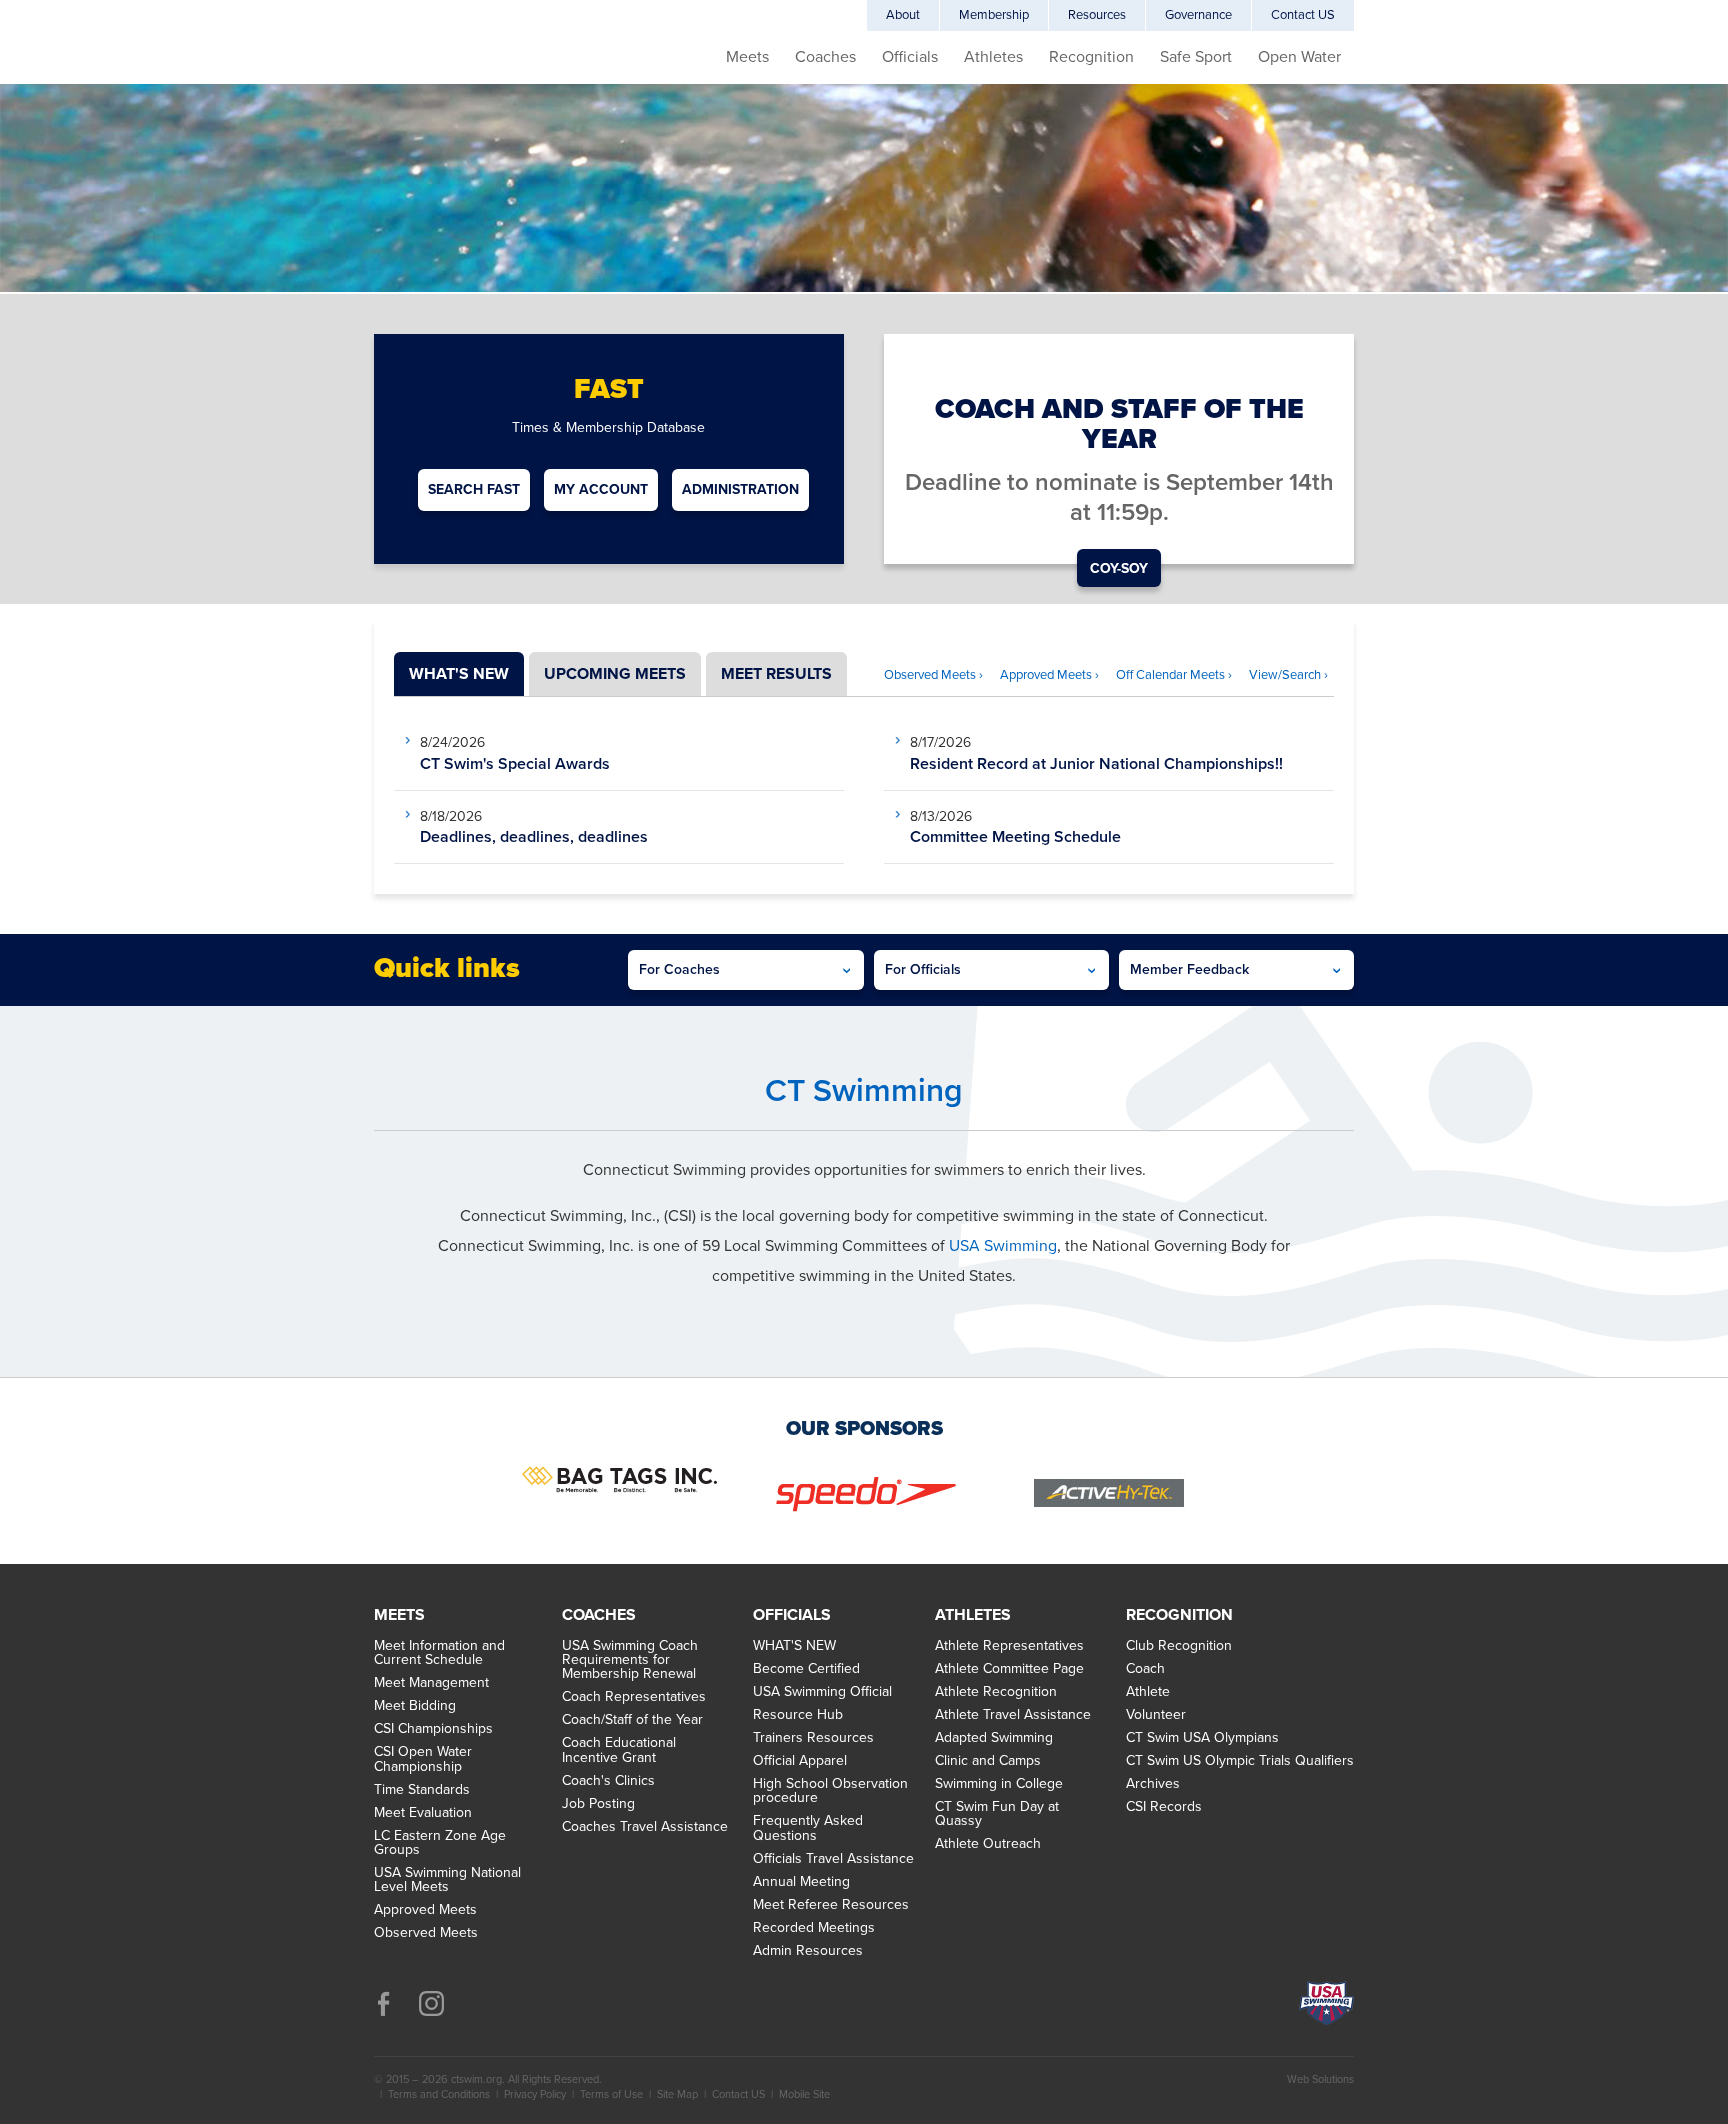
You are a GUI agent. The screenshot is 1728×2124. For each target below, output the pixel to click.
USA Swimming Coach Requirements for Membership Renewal (630, 1660)
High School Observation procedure (830, 1791)
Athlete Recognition (996, 1692)
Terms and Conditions (439, 2094)
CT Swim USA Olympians (1202, 1738)
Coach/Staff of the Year (632, 1720)
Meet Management (431, 1683)
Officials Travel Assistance (833, 1859)
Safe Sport (1196, 57)
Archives (1153, 1784)
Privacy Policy (535, 2094)
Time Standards (422, 1790)
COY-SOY (1119, 567)
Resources (1097, 15)
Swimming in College (999, 1784)
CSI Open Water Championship (423, 1759)
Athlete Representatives (1009, 1646)
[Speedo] (864, 1498)
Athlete (1148, 1692)
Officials (910, 57)
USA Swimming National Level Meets (447, 1880)
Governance (1198, 15)
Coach (1145, 1669)
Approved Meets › (1049, 675)
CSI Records (1164, 1807)
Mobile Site (804, 2094)
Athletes (993, 57)
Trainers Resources (813, 1738)
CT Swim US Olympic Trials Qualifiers (1240, 1761)
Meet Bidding (415, 1706)
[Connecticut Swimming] (454, 81)
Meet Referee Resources (831, 1905)
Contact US (1303, 15)
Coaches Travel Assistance (645, 1827)
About (903, 15)
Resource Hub (798, 1715)
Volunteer (1156, 1715)
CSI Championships (433, 1729)
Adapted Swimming (994, 1738)
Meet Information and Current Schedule (439, 1653)
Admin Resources (808, 1951)
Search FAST (474, 489)
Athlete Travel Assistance (1013, 1715)
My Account (601, 489)
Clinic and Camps (988, 1761)
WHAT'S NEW (794, 1646)
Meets (747, 57)
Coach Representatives (634, 1697)
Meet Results (776, 674)
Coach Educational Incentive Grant (619, 1750)
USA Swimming (1003, 1246)
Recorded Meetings (814, 1928)
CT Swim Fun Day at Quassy (997, 1814)
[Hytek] (1109, 1498)
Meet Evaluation (423, 1813)
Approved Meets (425, 1910)
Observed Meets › (933, 675)
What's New (459, 674)
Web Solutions (1320, 2079)
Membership (994, 15)
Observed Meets (426, 1933)
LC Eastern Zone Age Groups (440, 1843)
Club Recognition (1179, 1646)
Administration (740, 489)
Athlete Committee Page (1009, 1669)
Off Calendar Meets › (1174, 675)
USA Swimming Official (822, 1692)
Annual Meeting (801, 1882)
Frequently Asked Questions (808, 1828)
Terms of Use (611, 2094)
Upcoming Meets (615, 674)
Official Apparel (800, 1761)
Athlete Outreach (988, 1844)
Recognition (1091, 57)
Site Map (677, 2094)
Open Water (1299, 57)
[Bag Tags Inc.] (619, 1484)
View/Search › (1288, 675)
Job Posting (598, 1804)
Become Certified (806, 1669)
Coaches (825, 57)
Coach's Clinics (608, 1781)
